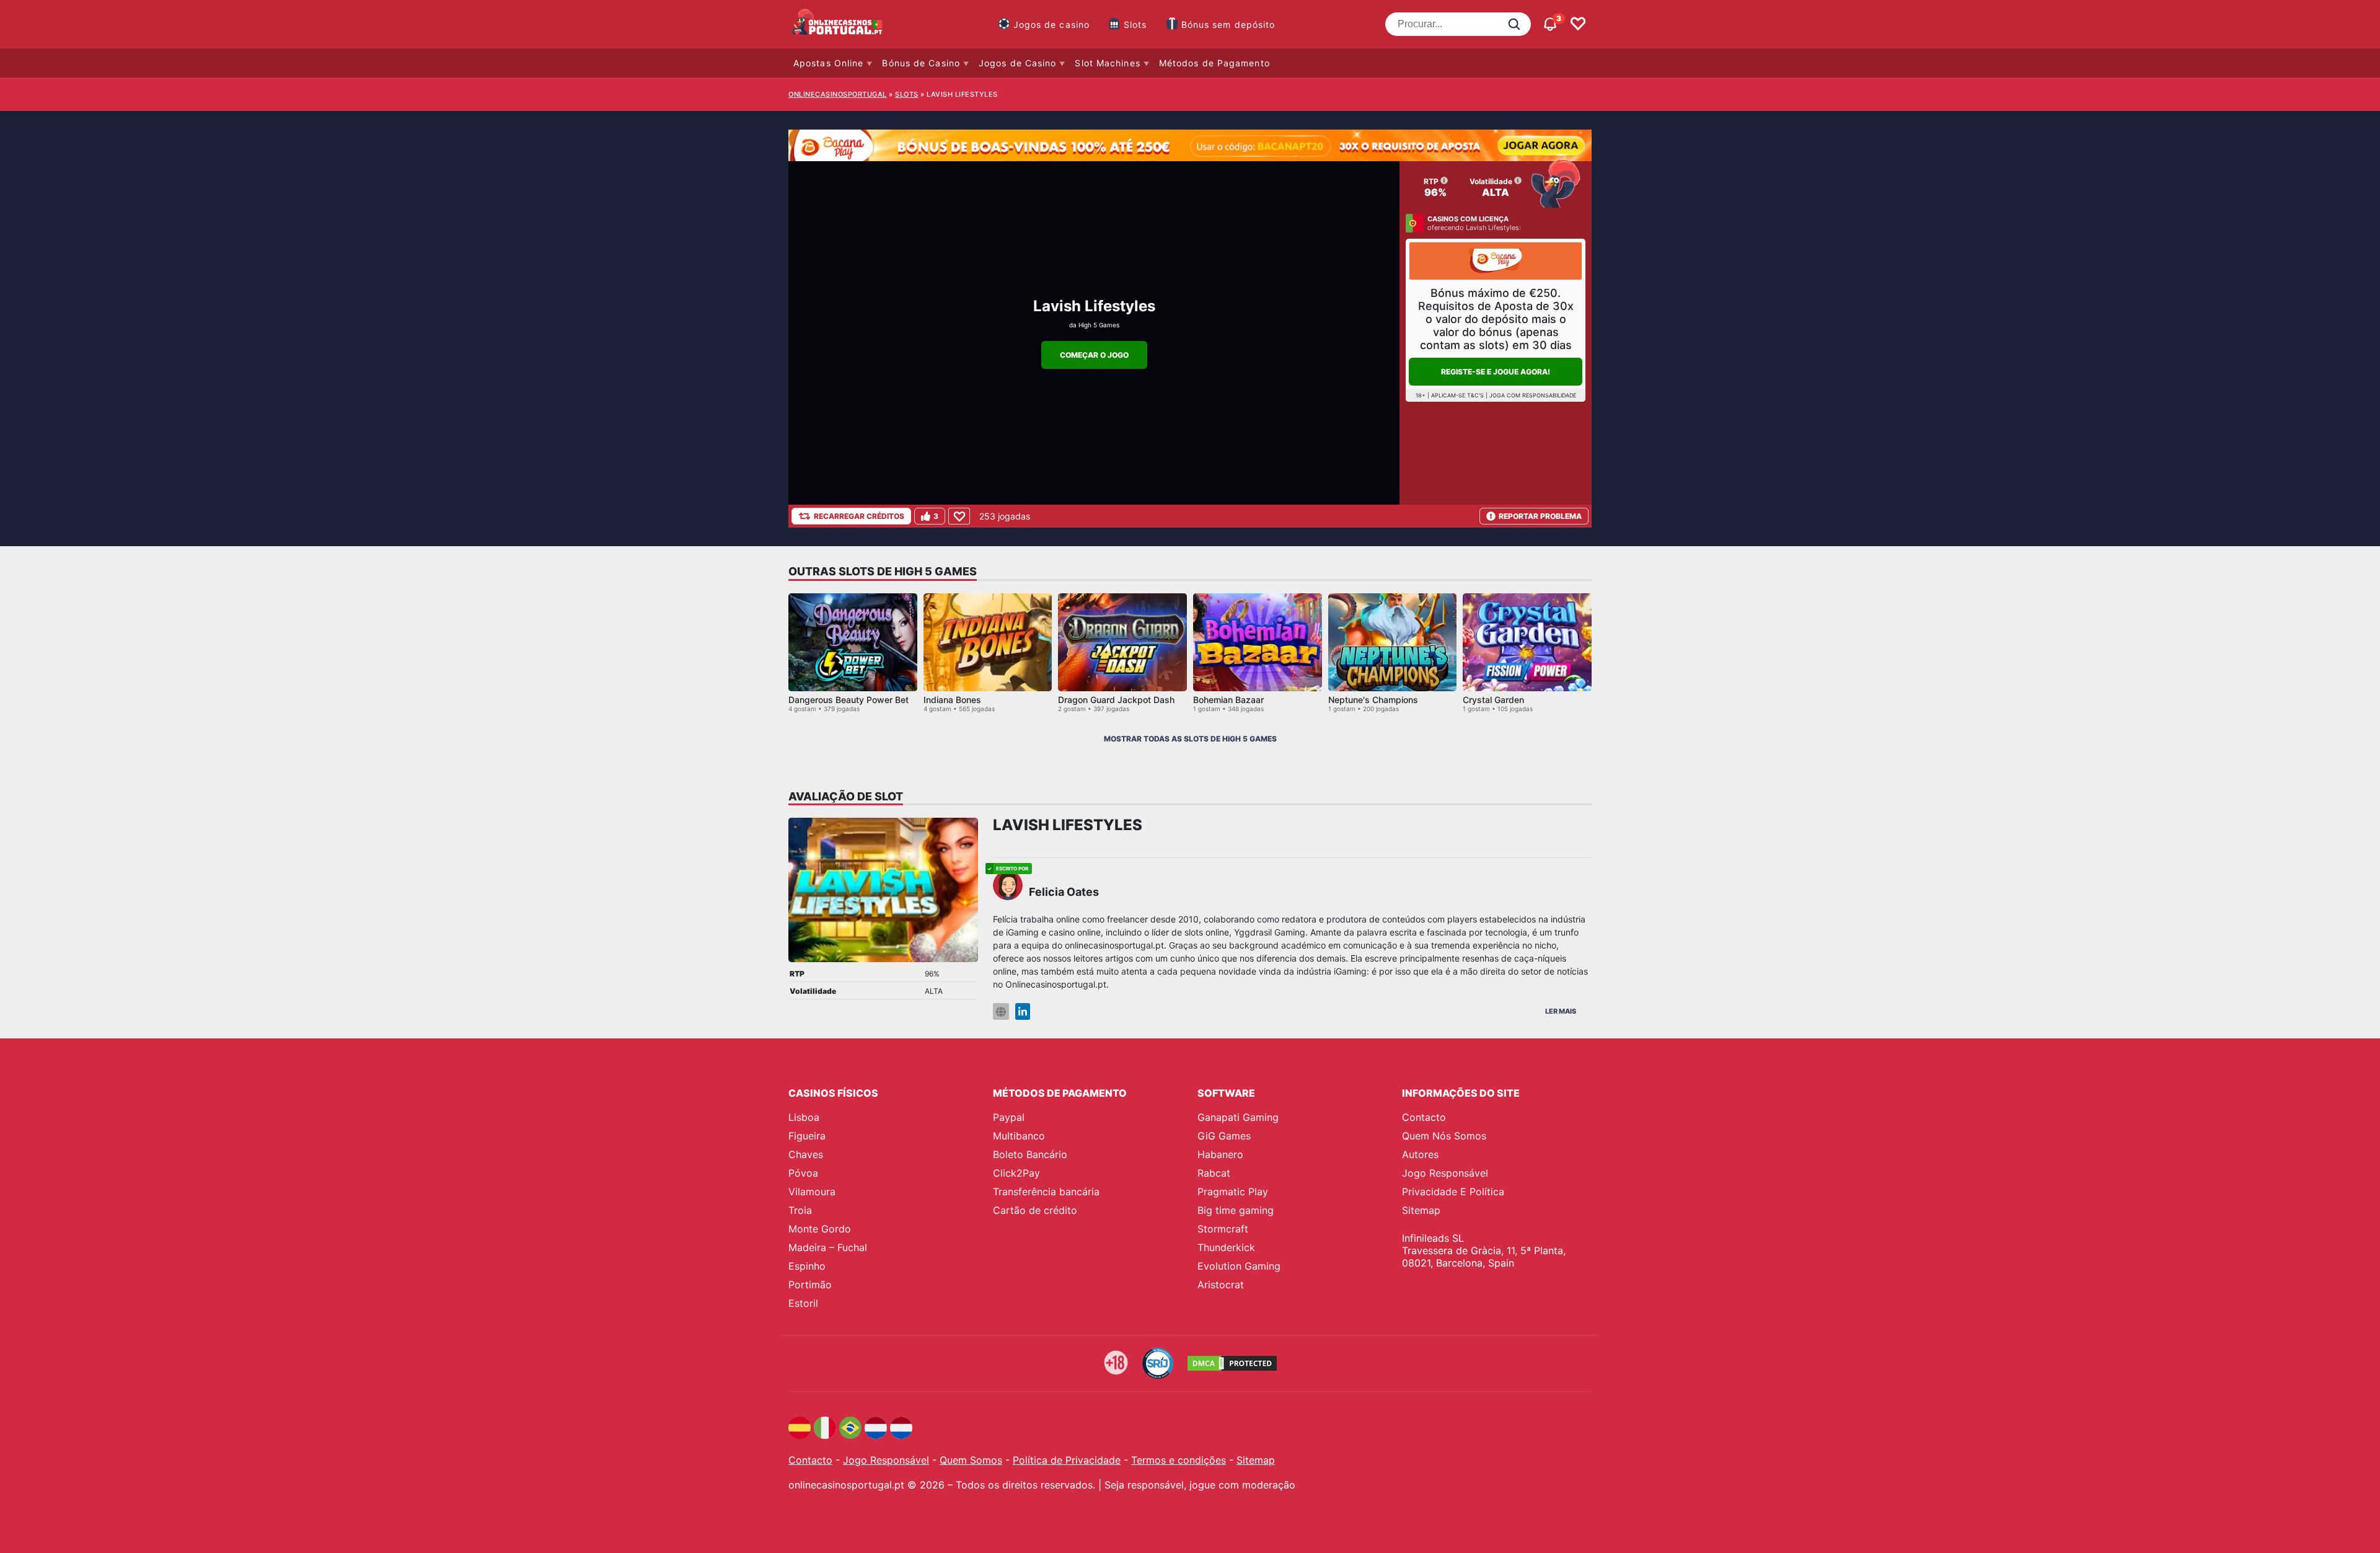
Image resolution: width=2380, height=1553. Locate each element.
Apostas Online (828, 63)
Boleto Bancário (1030, 1154)
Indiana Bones (952, 700)
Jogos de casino (1052, 24)
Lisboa (804, 1117)
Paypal (1009, 1117)
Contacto (1424, 1117)
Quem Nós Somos (1444, 1136)
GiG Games (1224, 1136)
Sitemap (1421, 1210)
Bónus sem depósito (1228, 24)
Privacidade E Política (1453, 1192)
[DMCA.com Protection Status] (1232, 1363)
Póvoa (803, 1173)
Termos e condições (1179, 1460)
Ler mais (1561, 1011)
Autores (1420, 1154)
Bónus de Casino (921, 63)
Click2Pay (1016, 1173)
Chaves (806, 1154)
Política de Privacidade (1067, 1460)
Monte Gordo (820, 1229)
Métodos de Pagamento (1214, 63)
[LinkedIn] (1023, 1011)
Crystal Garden (1493, 700)
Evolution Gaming (1239, 1266)
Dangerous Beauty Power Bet (848, 700)
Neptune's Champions (1373, 700)
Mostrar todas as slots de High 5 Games (1190, 739)
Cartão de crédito (1035, 1210)
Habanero (1220, 1154)
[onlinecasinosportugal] (838, 24)
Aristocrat (1221, 1285)
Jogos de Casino (1018, 63)
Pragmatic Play (1233, 1192)
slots (907, 94)
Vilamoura (812, 1192)
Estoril (803, 1303)
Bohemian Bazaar (1228, 700)
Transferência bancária (1046, 1192)
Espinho (807, 1266)
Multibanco (1019, 1136)
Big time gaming (1236, 1210)
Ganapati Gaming (1238, 1117)
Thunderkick (1226, 1247)
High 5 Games (1099, 325)
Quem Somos (971, 1460)
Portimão (810, 1285)
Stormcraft (1223, 1229)
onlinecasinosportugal (838, 94)
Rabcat (1214, 1173)
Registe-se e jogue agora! (1496, 372)
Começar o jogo (1094, 355)
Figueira (807, 1136)
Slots (1135, 24)
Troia (800, 1210)
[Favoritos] (1578, 24)
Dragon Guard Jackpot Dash (1116, 700)
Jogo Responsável (1445, 1173)
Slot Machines (1107, 63)
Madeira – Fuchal (828, 1247)
